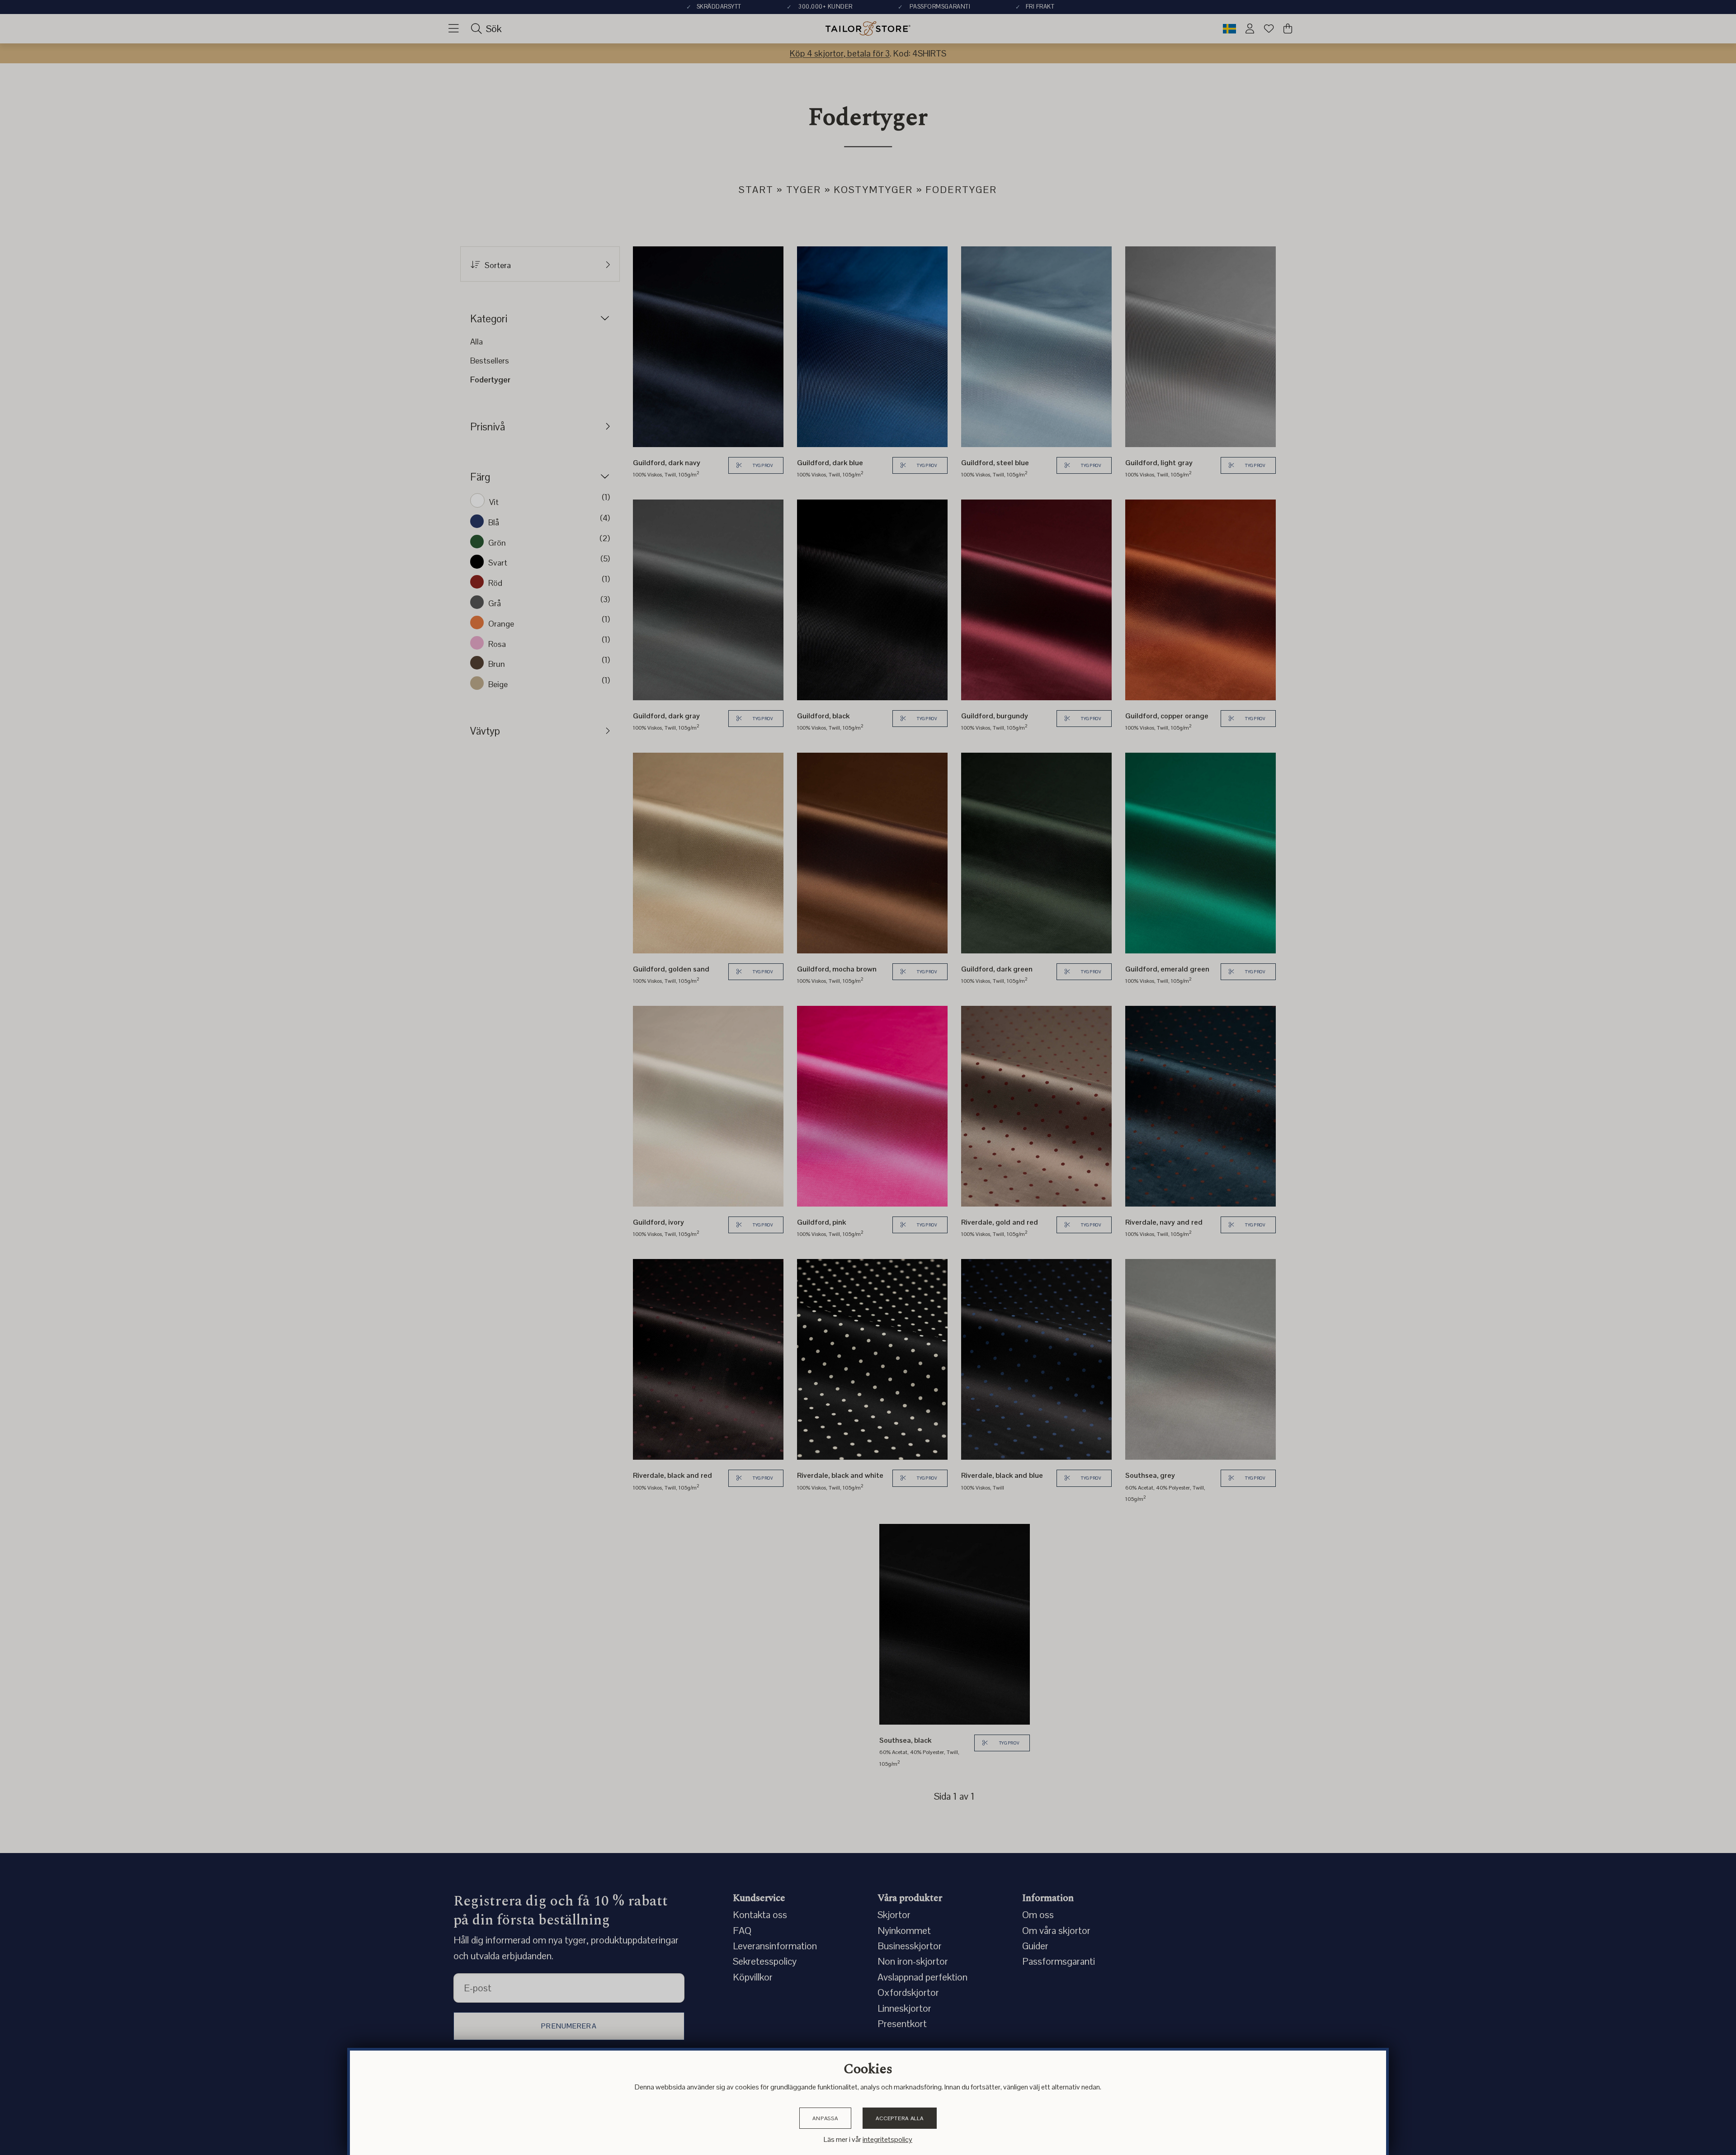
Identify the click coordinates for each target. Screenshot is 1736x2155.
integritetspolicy (887, 2139)
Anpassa (825, 2118)
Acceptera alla (900, 2118)
